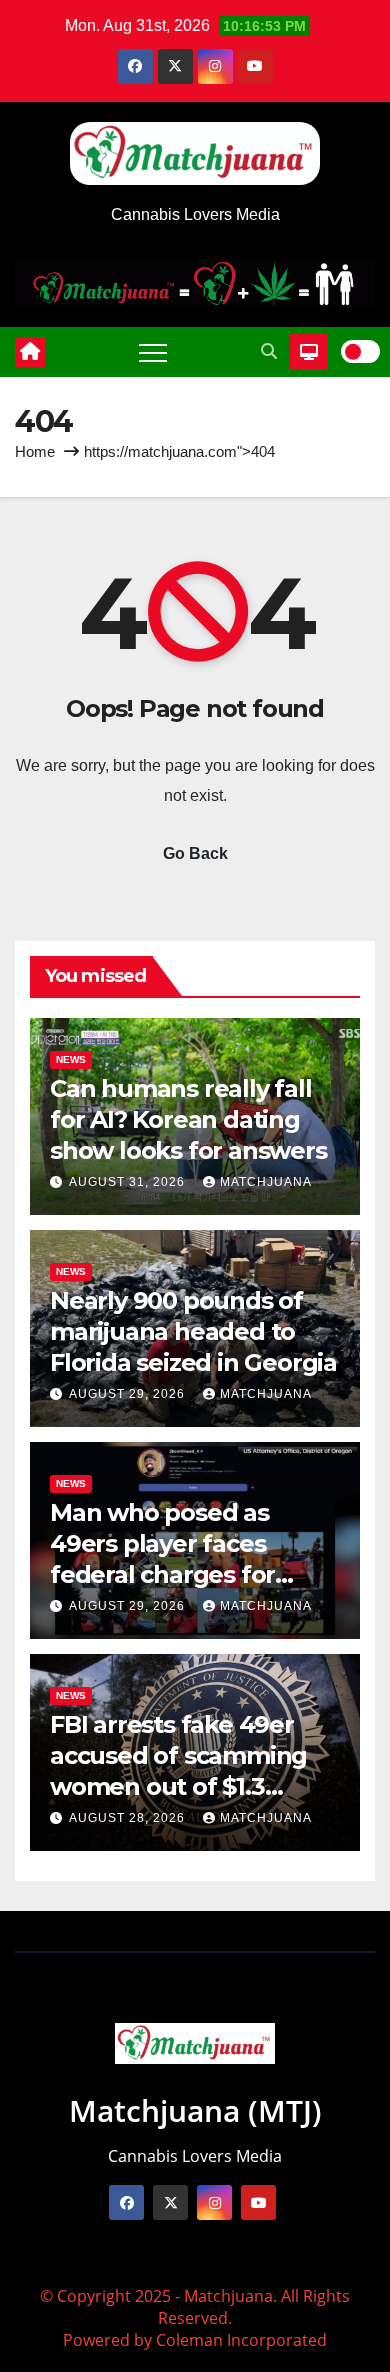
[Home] (30, 352)
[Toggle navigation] (153, 352)
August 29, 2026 (129, 1394)
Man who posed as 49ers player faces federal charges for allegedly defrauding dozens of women (173, 1575)
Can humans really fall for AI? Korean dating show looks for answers (188, 1119)
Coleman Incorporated (241, 2340)
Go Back (195, 853)
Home (35, 451)
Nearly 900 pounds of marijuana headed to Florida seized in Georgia (193, 1331)
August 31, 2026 (129, 1182)
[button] (269, 351)
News (71, 1059)
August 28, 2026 (129, 1818)
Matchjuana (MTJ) (195, 2110)
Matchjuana (266, 1182)
